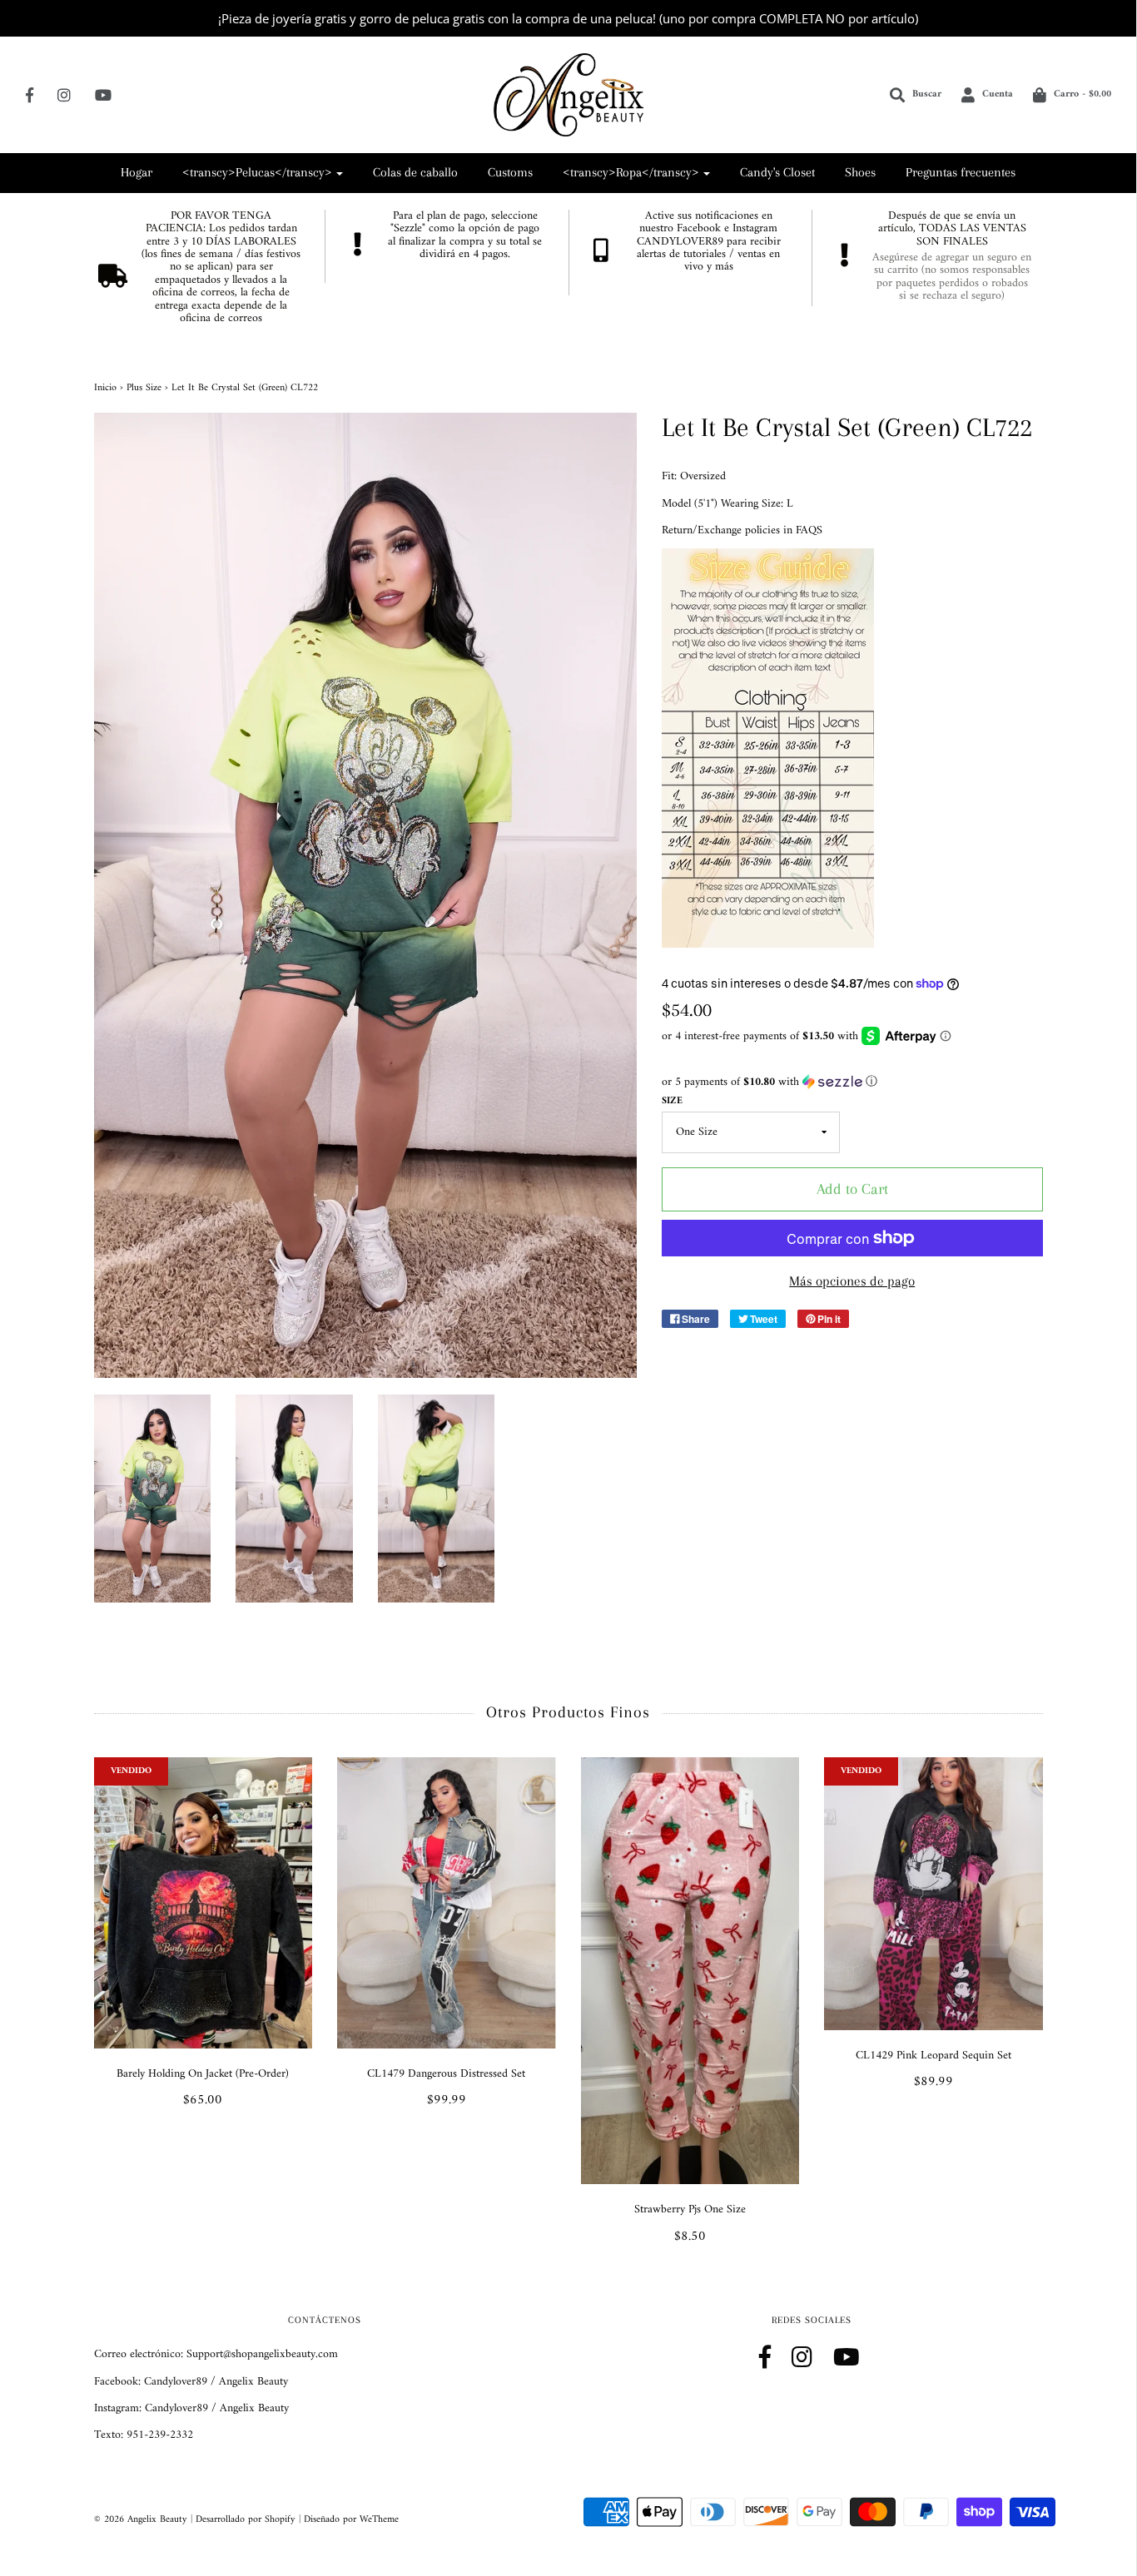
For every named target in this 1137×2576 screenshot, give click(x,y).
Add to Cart (852, 1189)
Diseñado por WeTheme (351, 2520)
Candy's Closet (777, 172)
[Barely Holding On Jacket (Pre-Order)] (204, 1903)
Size (672, 1101)
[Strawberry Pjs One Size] (690, 1971)
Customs (510, 172)
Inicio (105, 388)
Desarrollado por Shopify (246, 2520)
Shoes (860, 172)
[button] (852, 1082)
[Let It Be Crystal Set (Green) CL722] (153, 1499)
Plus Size (144, 388)
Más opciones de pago (852, 1281)
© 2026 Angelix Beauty (141, 2520)
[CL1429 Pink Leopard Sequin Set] (933, 1894)
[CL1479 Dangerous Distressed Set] (447, 1903)
